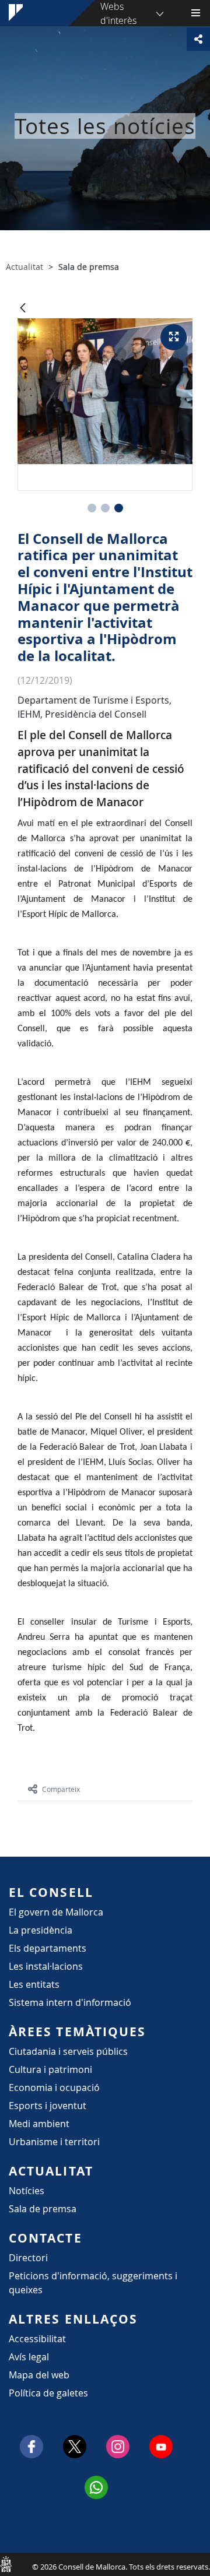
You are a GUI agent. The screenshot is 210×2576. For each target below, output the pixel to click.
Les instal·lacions (46, 1966)
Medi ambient (39, 2124)
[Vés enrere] (23, 309)
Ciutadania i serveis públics (68, 2051)
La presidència (41, 1930)
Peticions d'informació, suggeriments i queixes (93, 2283)
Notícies (27, 2191)
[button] (92, 508)
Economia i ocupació (54, 2087)
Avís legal (29, 2357)
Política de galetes (48, 2393)
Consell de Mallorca (6, 2564)
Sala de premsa (43, 2209)
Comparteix (61, 1789)
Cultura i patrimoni (50, 2069)
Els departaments (48, 1948)
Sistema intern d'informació (70, 2002)
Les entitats (34, 1984)
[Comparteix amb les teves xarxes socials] (198, 39)
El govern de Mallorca (56, 1912)
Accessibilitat (37, 2339)
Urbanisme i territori (54, 2142)
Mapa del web (39, 2375)
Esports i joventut (48, 2106)
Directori (28, 2258)
